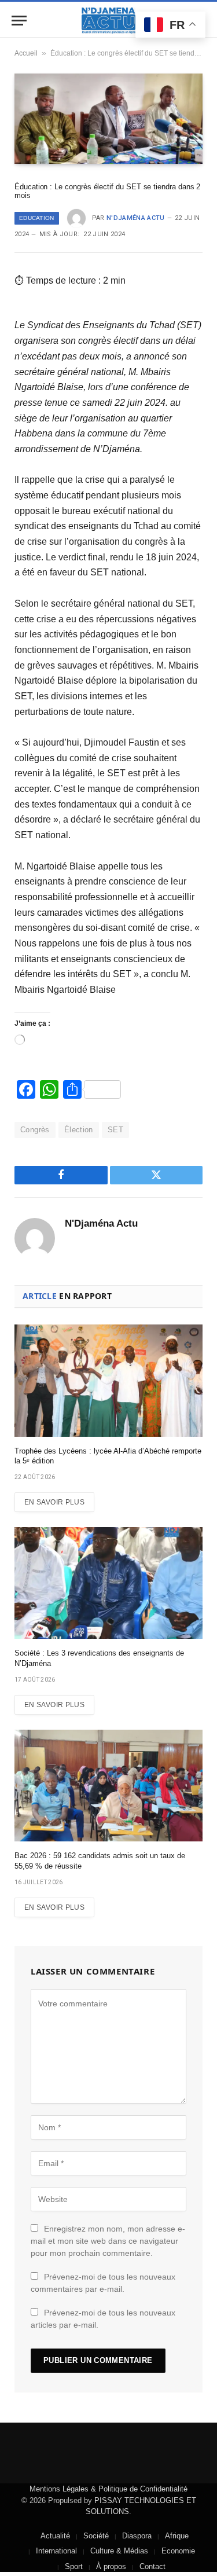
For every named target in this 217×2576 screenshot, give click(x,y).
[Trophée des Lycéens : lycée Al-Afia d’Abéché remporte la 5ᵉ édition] (108, 1380)
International (56, 2551)
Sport (74, 2566)
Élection (79, 1130)
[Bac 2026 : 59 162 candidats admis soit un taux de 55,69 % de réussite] (108, 1786)
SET (115, 1130)
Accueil (26, 53)
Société (96, 2536)
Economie (178, 2551)
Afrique (177, 2536)
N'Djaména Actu (136, 218)
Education (37, 218)
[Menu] (19, 21)
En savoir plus (54, 1502)
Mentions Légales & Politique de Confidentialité (108, 2489)
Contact (152, 2566)
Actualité (55, 2536)
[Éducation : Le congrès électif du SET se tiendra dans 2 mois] (108, 118)
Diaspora (137, 2536)
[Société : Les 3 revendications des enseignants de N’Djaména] (108, 1583)
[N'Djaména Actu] (109, 21)
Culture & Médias (119, 2551)
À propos (111, 2566)
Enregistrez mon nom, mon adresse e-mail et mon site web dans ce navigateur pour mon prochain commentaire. (108, 2241)
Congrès (35, 1130)
